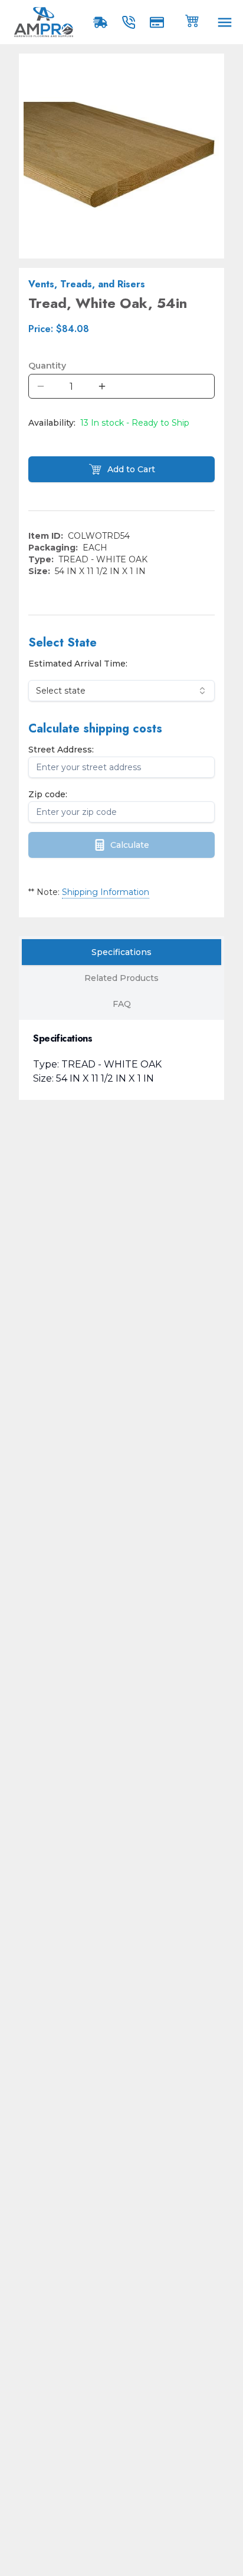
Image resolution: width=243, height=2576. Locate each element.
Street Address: (61, 750)
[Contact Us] (131, 22)
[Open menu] (225, 22)
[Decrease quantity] (41, 386)
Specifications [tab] (121, 952)
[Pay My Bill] (159, 22)
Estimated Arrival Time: (78, 664)
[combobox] (121, 691)
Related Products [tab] (121, 978)
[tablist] (121, 978)
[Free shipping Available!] (103, 22)
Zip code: (48, 794)
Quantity (47, 366)
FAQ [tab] (122, 1004)
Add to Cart (131, 469)
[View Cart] (192, 20)
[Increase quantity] (102, 386)
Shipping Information (106, 892)
